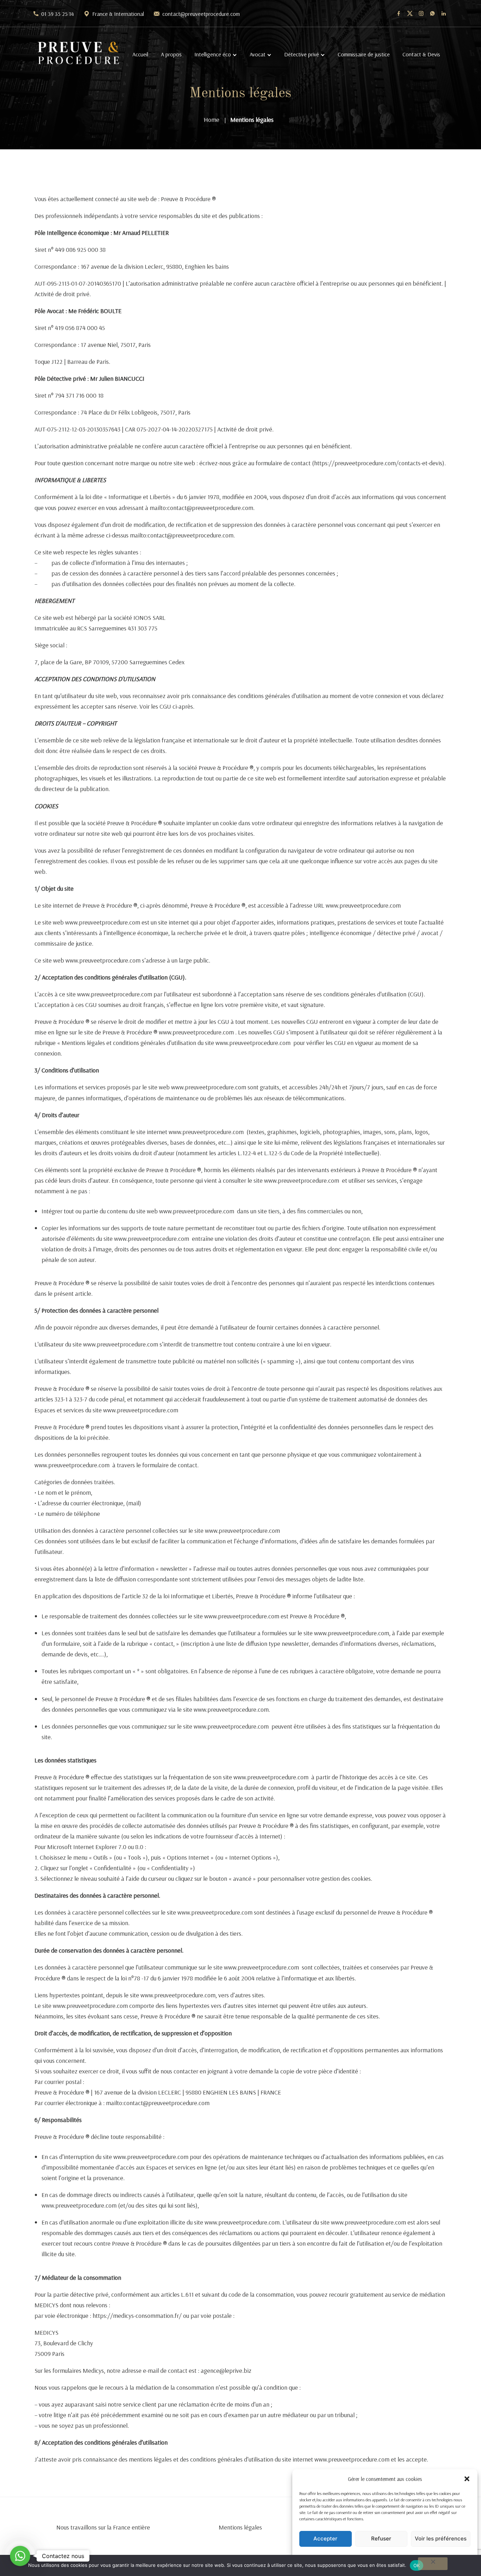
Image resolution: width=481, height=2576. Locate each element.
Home (212, 120)
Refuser (381, 2538)
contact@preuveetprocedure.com (201, 14)
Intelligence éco (213, 54)
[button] (467, 2479)
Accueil (140, 54)
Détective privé (302, 54)
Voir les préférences (441, 2538)
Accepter (325, 2538)
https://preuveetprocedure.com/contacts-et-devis (378, 463)
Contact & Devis (421, 54)
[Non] (433, 2564)
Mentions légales (240, 2527)
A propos (171, 54)
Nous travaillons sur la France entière (103, 2527)
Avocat (258, 54)
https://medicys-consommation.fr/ (137, 2316)
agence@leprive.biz (226, 2370)
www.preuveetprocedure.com (363, 905)
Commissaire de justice (364, 54)
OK (417, 2565)
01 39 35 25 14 (58, 14)
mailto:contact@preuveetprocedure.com (201, 508)
